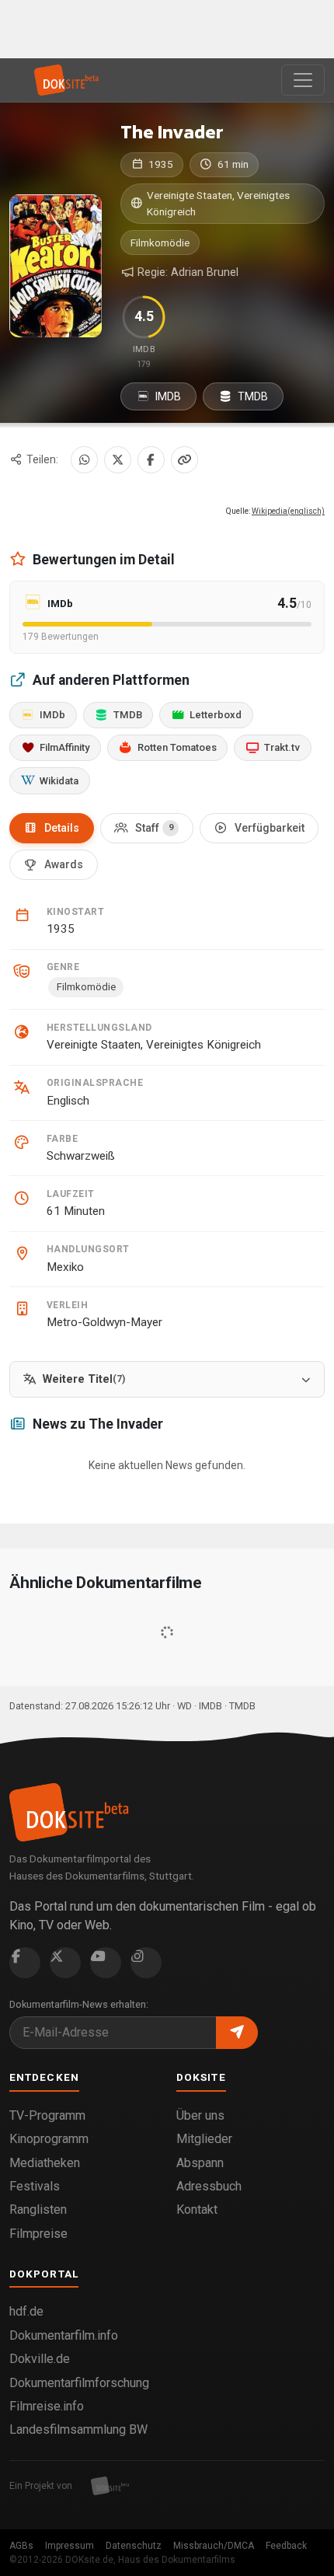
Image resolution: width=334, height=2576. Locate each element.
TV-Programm (47, 2115)
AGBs (21, 2546)
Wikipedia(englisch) (288, 511)
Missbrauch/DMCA (214, 2546)
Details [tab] (62, 828)
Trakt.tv (282, 747)
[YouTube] (106, 1963)
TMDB (252, 396)
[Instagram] (146, 1963)
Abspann (200, 2163)
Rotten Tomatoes (177, 747)
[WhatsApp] (84, 460)
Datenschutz (134, 2546)
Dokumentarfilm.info (64, 2335)
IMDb (52, 715)
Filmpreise (38, 2234)
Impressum (70, 2546)
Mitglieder (204, 2139)
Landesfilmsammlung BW (78, 2429)
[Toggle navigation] (303, 80)
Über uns (200, 2115)
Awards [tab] (64, 864)
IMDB (167, 396)
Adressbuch (209, 2186)
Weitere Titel (84, 1379)
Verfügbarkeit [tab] (270, 828)
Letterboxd (216, 715)
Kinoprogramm (49, 2139)
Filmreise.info (47, 2406)
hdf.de (26, 2311)
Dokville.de (40, 2359)
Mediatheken (45, 2163)
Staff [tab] (154, 828)
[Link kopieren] (184, 460)
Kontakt (197, 2209)
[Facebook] (151, 460)
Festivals (35, 2186)
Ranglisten (38, 2209)
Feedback (286, 2546)
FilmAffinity (64, 747)
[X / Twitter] (118, 460)
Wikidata (59, 781)
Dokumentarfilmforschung (79, 2383)
